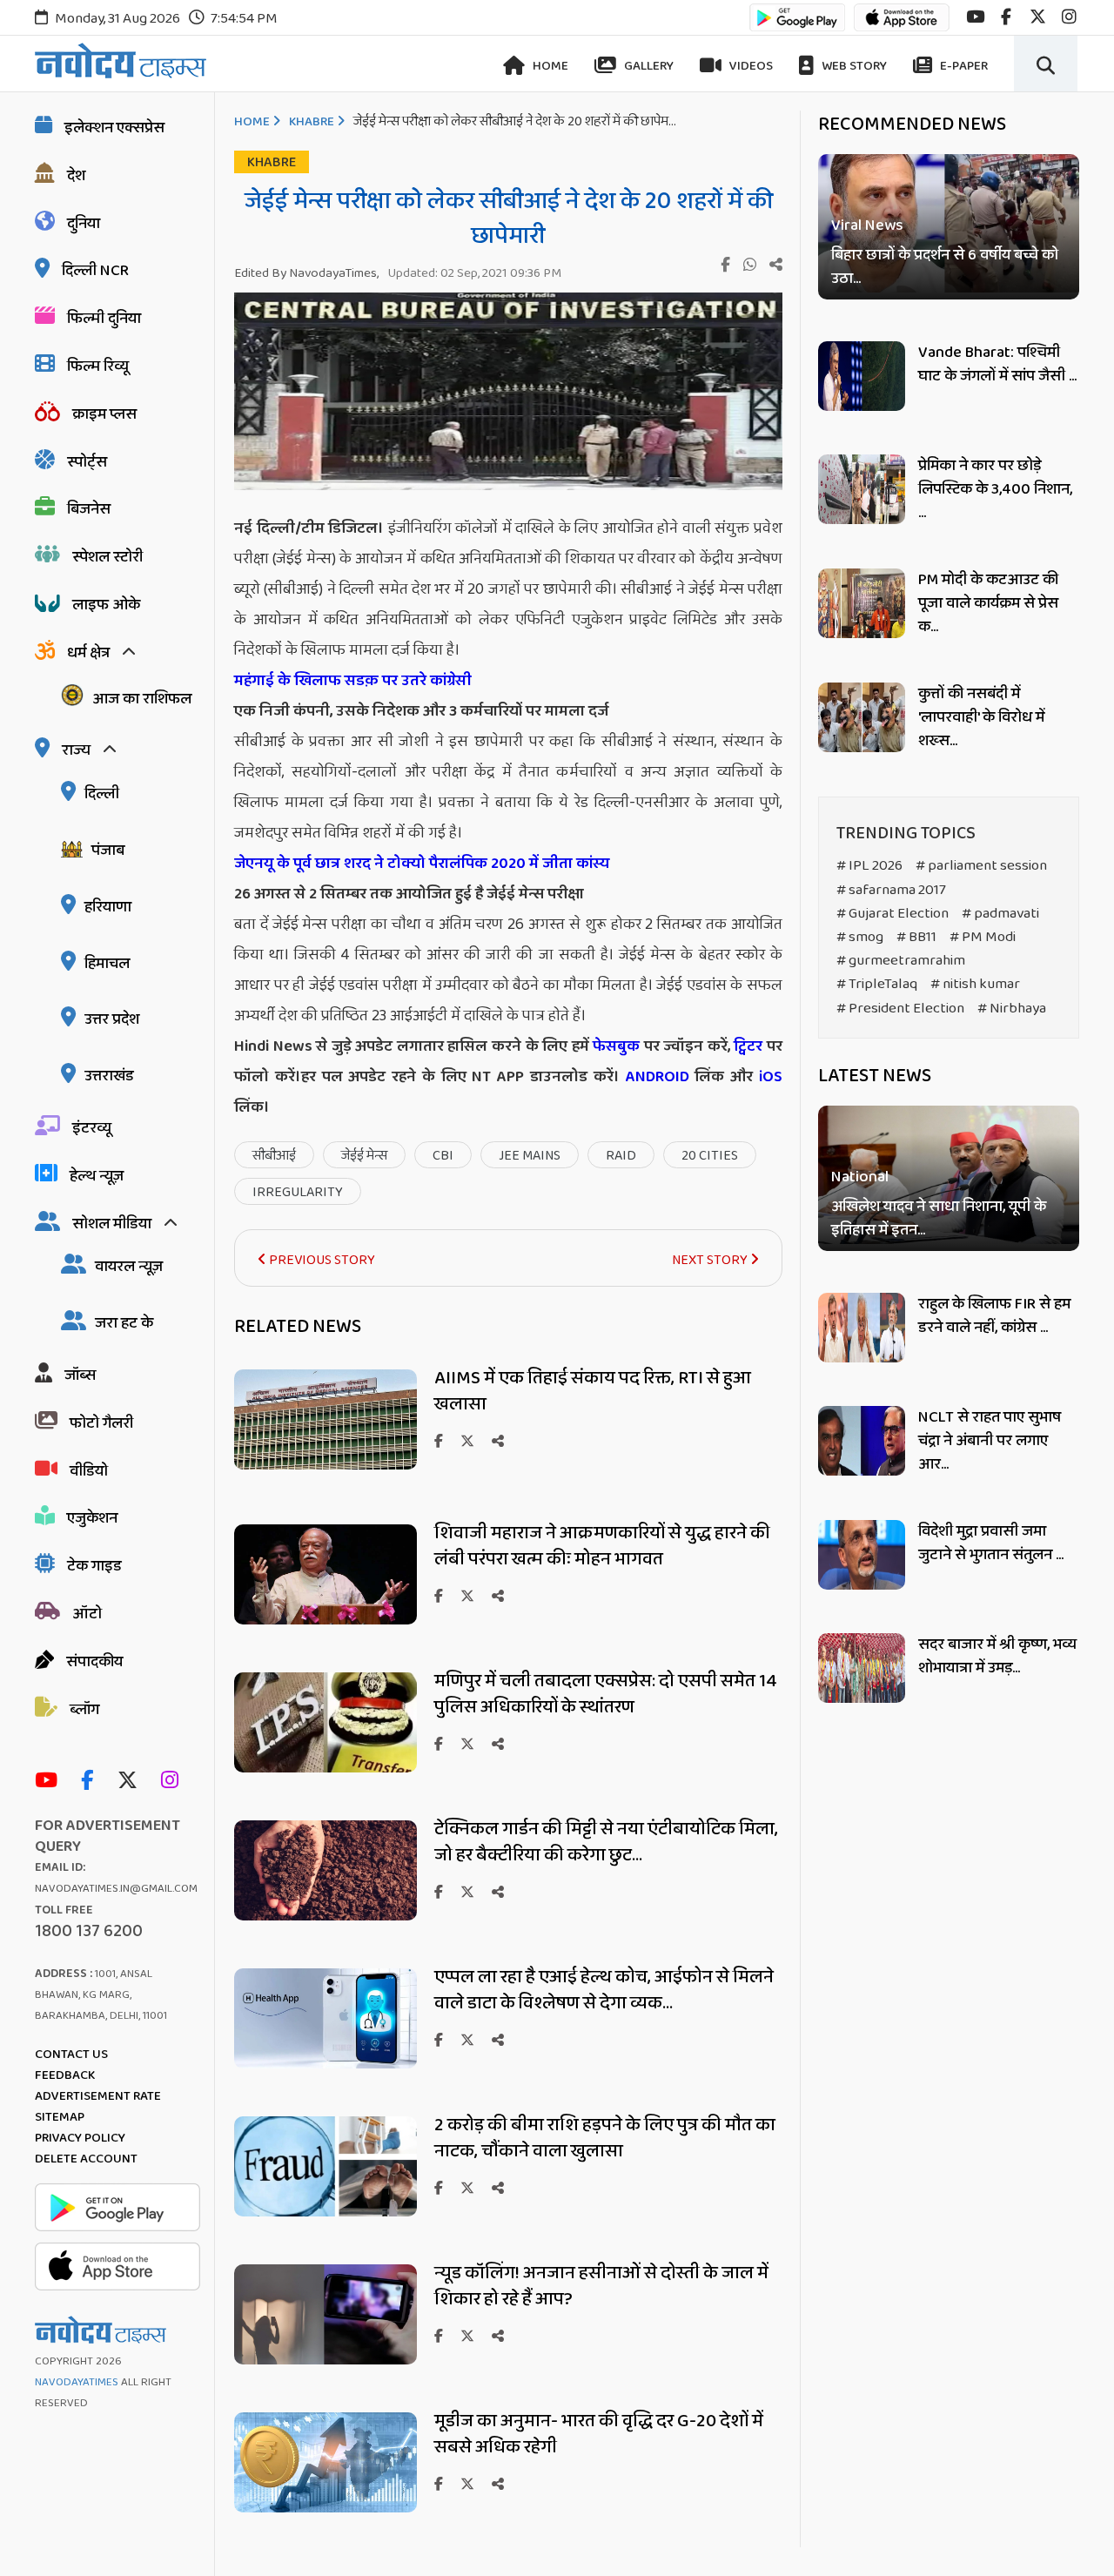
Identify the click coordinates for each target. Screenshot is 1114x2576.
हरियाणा (108, 907)
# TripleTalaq (877, 984)
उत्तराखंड (109, 1076)
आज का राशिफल (142, 699)
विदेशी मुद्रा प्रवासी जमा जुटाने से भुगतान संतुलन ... (991, 1543)
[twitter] (1038, 17)
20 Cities (710, 1156)
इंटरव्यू (92, 1128)
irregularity (298, 1192)
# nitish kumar (975, 984)
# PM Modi (983, 937)
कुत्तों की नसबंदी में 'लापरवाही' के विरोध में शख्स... (981, 717)
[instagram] (1069, 17)
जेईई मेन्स (364, 1156)
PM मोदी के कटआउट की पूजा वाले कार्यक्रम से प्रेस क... (988, 603)
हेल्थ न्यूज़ (97, 1176)
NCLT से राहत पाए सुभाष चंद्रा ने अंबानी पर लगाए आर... (990, 1441)
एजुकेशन (92, 1518)
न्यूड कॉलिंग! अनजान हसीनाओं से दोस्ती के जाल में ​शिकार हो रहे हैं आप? (603, 2286)
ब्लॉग (84, 1710)
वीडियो (89, 1471)
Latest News (875, 1076)
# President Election (900, 1009)
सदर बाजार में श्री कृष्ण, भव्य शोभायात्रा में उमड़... (997, 1656)
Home (549, 66)
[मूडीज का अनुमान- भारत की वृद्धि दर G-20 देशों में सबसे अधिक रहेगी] (325, 2508)
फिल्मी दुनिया (104, 319)
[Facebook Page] (91, 1782)
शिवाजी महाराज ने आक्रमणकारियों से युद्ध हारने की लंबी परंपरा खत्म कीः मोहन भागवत (602, 1546)
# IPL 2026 (869, 866)
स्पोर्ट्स (87, 462)
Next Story (711, 1260)
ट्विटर (748, 1046)
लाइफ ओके (106, 605)
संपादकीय (94, 1662)
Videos (750, 66)
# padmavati (1000, 914)
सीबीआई (274, 1156)
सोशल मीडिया (112, 1224)
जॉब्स (80, 1375)
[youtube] (975, 17)
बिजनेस (89, 509)
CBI (443, 1156)
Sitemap (60, 2117)
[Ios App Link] (902, 26)
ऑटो (87, 1614)
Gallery (648, 66)
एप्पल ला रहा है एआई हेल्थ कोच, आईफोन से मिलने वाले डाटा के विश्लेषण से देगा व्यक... (604, 1990)
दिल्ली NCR (95, 271)
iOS (768, 1077)
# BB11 (916, 937)
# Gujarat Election (893, 914)
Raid (621, 1156)
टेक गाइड (94, 1566)
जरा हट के (124, 1323)
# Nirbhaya (1012, 1009)
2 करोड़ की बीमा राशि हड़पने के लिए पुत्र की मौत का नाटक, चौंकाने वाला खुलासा (605, 2138)
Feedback (65, 2075)
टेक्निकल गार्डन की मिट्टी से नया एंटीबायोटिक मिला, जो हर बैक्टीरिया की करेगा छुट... (606, 1842)
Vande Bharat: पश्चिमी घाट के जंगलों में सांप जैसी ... (997, 364)
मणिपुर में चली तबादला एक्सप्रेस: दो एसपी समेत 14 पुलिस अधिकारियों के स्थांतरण (606, 1694)
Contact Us (71, 2055)
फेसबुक (616, 1046)
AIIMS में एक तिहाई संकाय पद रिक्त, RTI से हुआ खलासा (593, 1391)
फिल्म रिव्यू (98, 367)
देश (76, 176)
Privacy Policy (80, 2138)
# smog (860, 937)
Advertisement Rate (98, 2096)
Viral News (867, 226)
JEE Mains (530, 1156)
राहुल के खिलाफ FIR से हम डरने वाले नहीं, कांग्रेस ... (994, 1316)
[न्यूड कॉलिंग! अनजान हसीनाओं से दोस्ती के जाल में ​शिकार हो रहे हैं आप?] (325, 2360)
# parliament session (981, 866)
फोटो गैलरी (101, 1423)
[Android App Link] (797, 26)
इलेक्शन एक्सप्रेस (114, 128)
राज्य (76, 750)
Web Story (853, 66)
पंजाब (108, 851)
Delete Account (86, 2159)
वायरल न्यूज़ (129, 1267)
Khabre (312, 122)
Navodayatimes (77, 2382)
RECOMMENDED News (912, 124)
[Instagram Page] (174, 1782)
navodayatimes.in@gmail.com (116, 1889)
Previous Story (321, 1260)
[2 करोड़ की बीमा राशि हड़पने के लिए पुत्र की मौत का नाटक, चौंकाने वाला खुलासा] (325, 2212)
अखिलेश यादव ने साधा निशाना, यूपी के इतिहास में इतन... (939, 1220)
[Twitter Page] (132, 1782)
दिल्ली (102, 794)
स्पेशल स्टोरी (107, 557)
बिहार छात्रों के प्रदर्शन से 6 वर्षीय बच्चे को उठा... (945, 267)
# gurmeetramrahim (901, 961)
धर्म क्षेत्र (88, 653)
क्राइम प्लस (104, 414)
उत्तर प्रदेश (112, 1019)
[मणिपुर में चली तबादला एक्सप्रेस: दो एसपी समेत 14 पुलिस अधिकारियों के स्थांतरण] (325, 1768)
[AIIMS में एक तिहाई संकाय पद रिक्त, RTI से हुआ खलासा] (325, 1465)
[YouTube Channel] (50, 1782)
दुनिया (84, 224)
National (860, 1178)
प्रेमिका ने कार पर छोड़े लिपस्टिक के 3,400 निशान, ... (995, 489)
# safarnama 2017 (891, 890)
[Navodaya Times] (121, 61)
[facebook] (1006, 17)
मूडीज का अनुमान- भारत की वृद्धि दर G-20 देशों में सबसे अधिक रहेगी (599, 2434)
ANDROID (654, 1077)
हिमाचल (107, 964)
